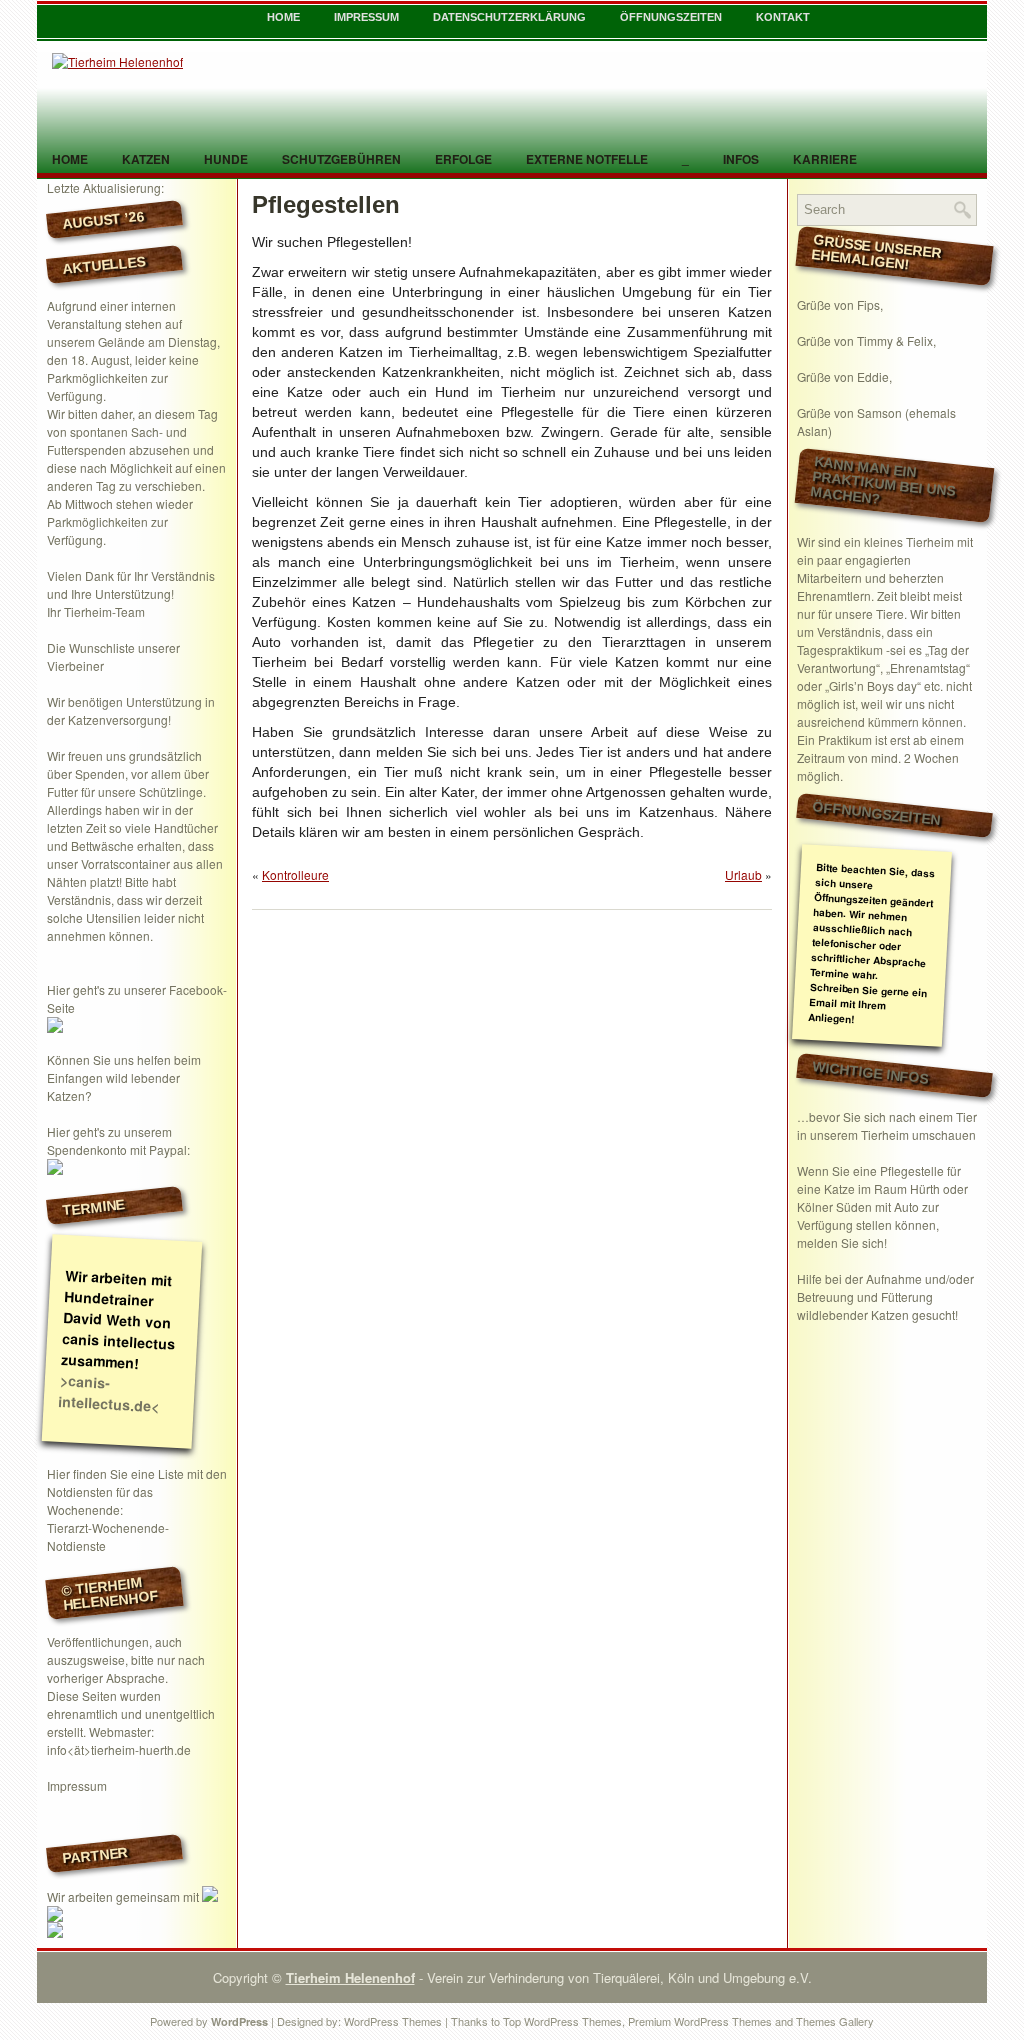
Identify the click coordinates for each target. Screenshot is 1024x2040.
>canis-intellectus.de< (109, 1393)
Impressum (366, 17)
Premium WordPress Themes (700, 2021)
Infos (741, 159)
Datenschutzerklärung (509, 17)
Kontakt (783, 17)
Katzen (146, 159)
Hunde (226, 159)
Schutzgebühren (341, 159)
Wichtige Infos (871, 1072)
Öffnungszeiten (671, 17)
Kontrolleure (295, 874)
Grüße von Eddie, (844, 376)
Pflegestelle (912, 1170)
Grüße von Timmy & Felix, (866, 340)
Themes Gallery (835, 2021)
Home (283, 17)
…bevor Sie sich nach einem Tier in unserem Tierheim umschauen (887, 1125)
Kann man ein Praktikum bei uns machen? (883, 480)
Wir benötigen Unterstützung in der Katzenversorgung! (131, 710)
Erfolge (463, 159)
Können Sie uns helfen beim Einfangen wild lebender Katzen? (124, 1077)
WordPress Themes (393, 2021)
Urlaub (743, 874)
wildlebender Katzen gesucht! (877, 1314)
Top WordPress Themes (562, 2021)
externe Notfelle (587, 159)
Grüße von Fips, (840, 304)
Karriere (825, 159)
